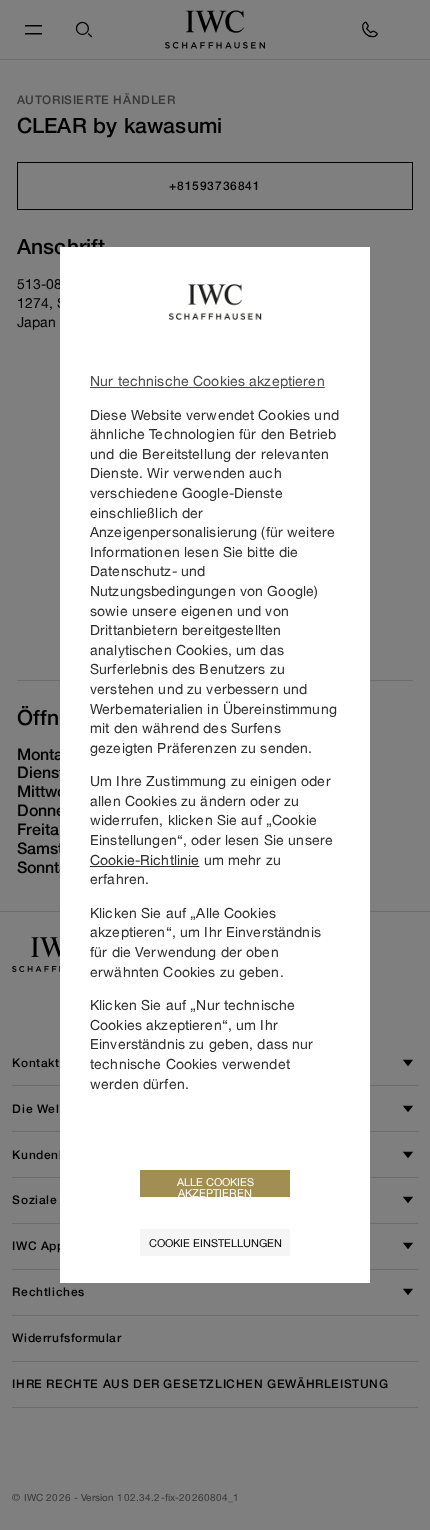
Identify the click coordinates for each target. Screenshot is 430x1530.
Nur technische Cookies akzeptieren (207, 380)
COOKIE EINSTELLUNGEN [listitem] (215, 1242)
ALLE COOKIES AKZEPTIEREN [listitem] (215, 1186)
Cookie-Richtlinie (144, 859)
